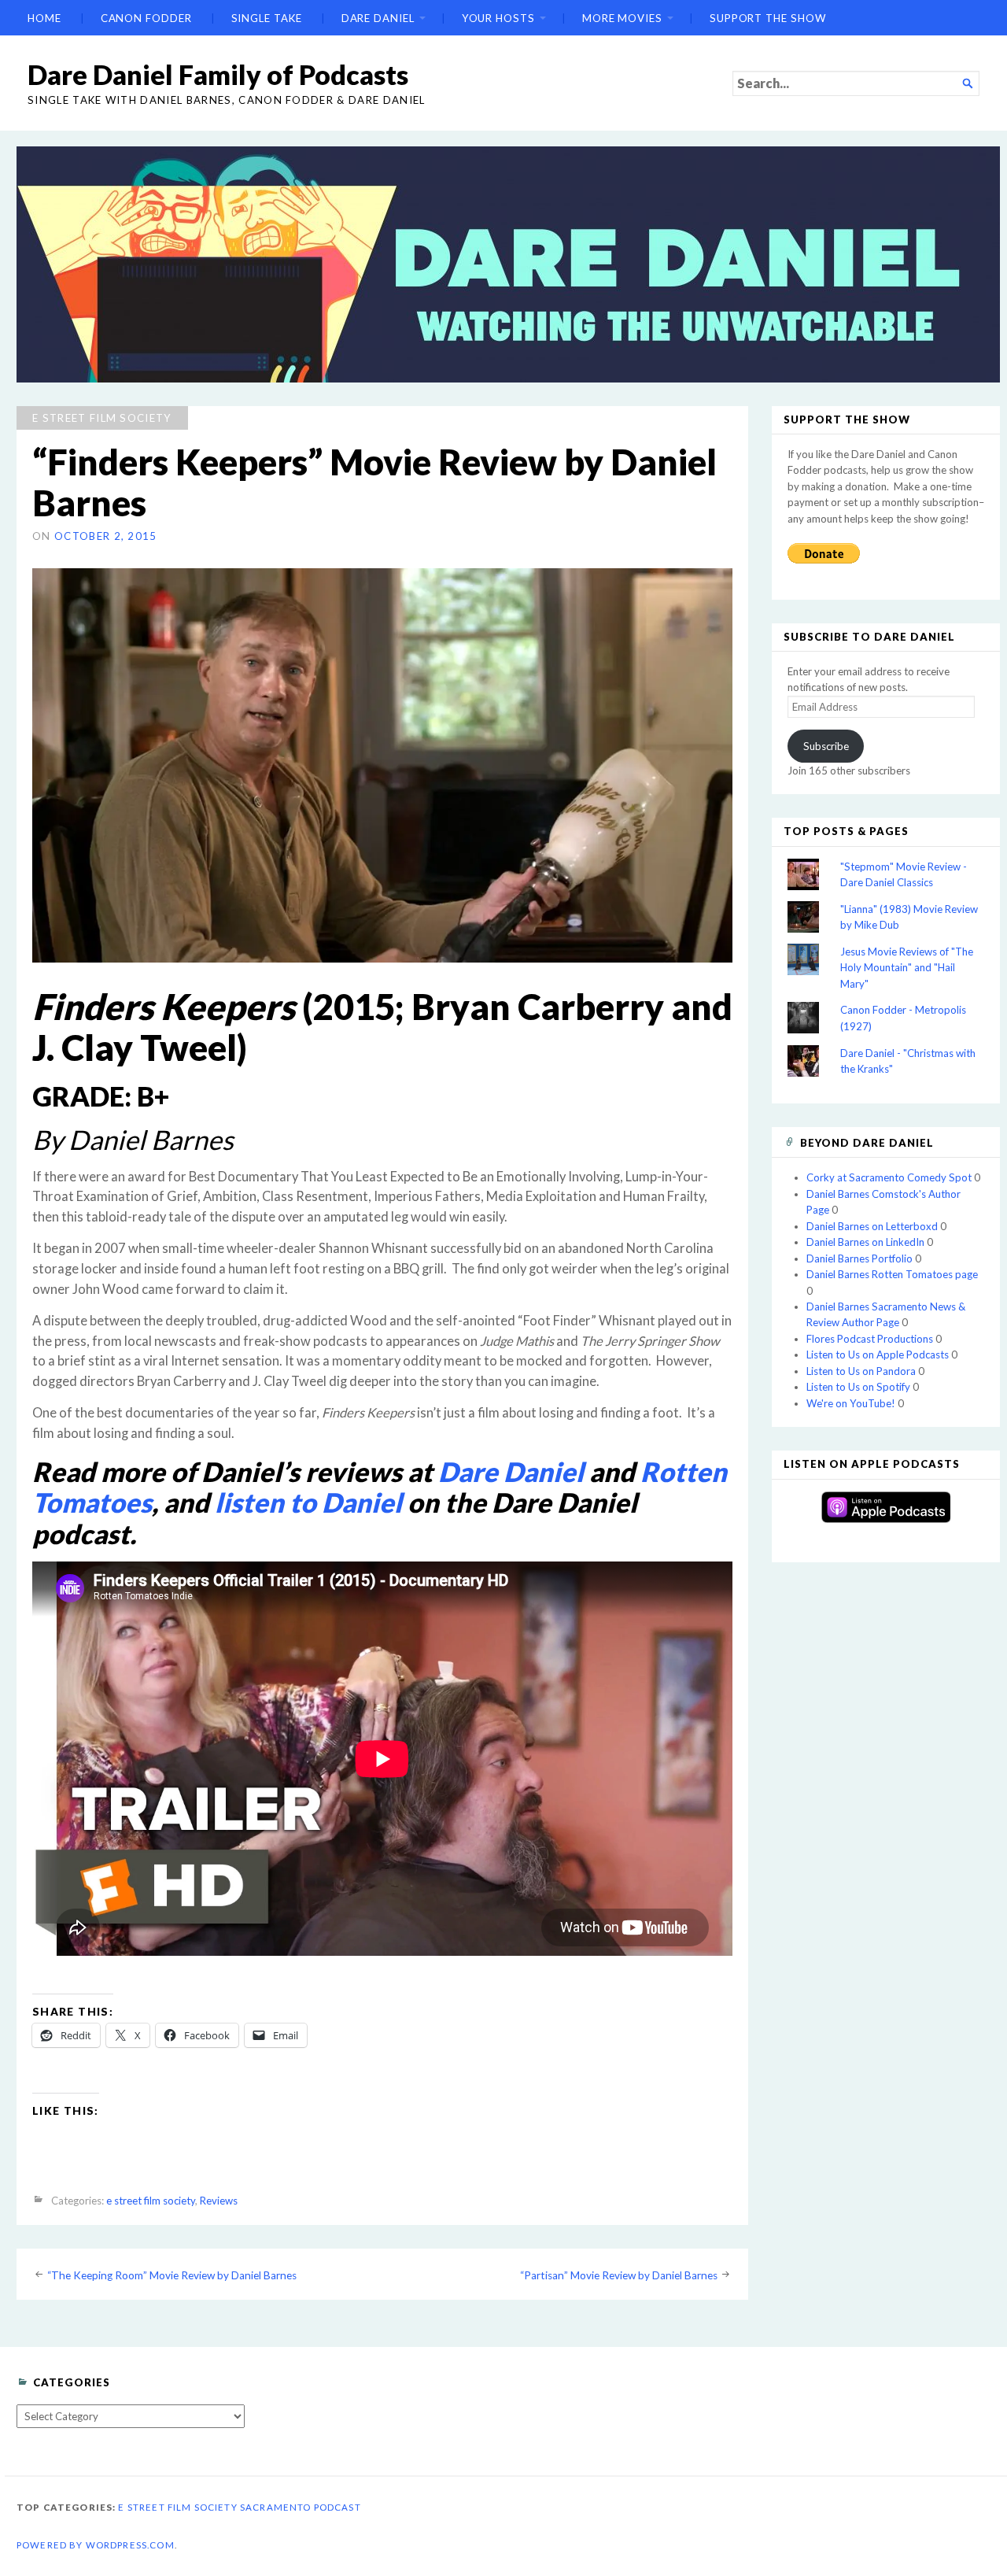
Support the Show (768, 18)
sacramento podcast (301, 2507)
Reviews (219, 2201)
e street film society (102, 418)
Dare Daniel (378, 18)
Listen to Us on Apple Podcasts (878, 1355)
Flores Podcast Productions (870, 1339)
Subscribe (826, 746)
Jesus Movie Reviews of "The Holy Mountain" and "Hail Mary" (907, 968)
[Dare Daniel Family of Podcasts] (508, 264)
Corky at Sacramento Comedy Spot (889, 1177)
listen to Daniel (308, 1502)
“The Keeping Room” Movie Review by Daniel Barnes (172, 2275)
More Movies (622, 18)
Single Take (267, 18)
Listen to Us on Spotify (858, 1387)
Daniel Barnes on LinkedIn (865, 1242)
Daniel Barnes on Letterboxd (872, 1226)
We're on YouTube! (851, 1403)
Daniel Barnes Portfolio (859, 1258)
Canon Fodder (146, 18)
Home (44, 18)
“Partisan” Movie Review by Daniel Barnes (619, 2275)
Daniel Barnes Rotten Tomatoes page (892, 1274)
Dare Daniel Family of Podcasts (218, 74)
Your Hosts (498, 18)
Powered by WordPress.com (96, 2545)
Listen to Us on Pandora (861, 1371)
